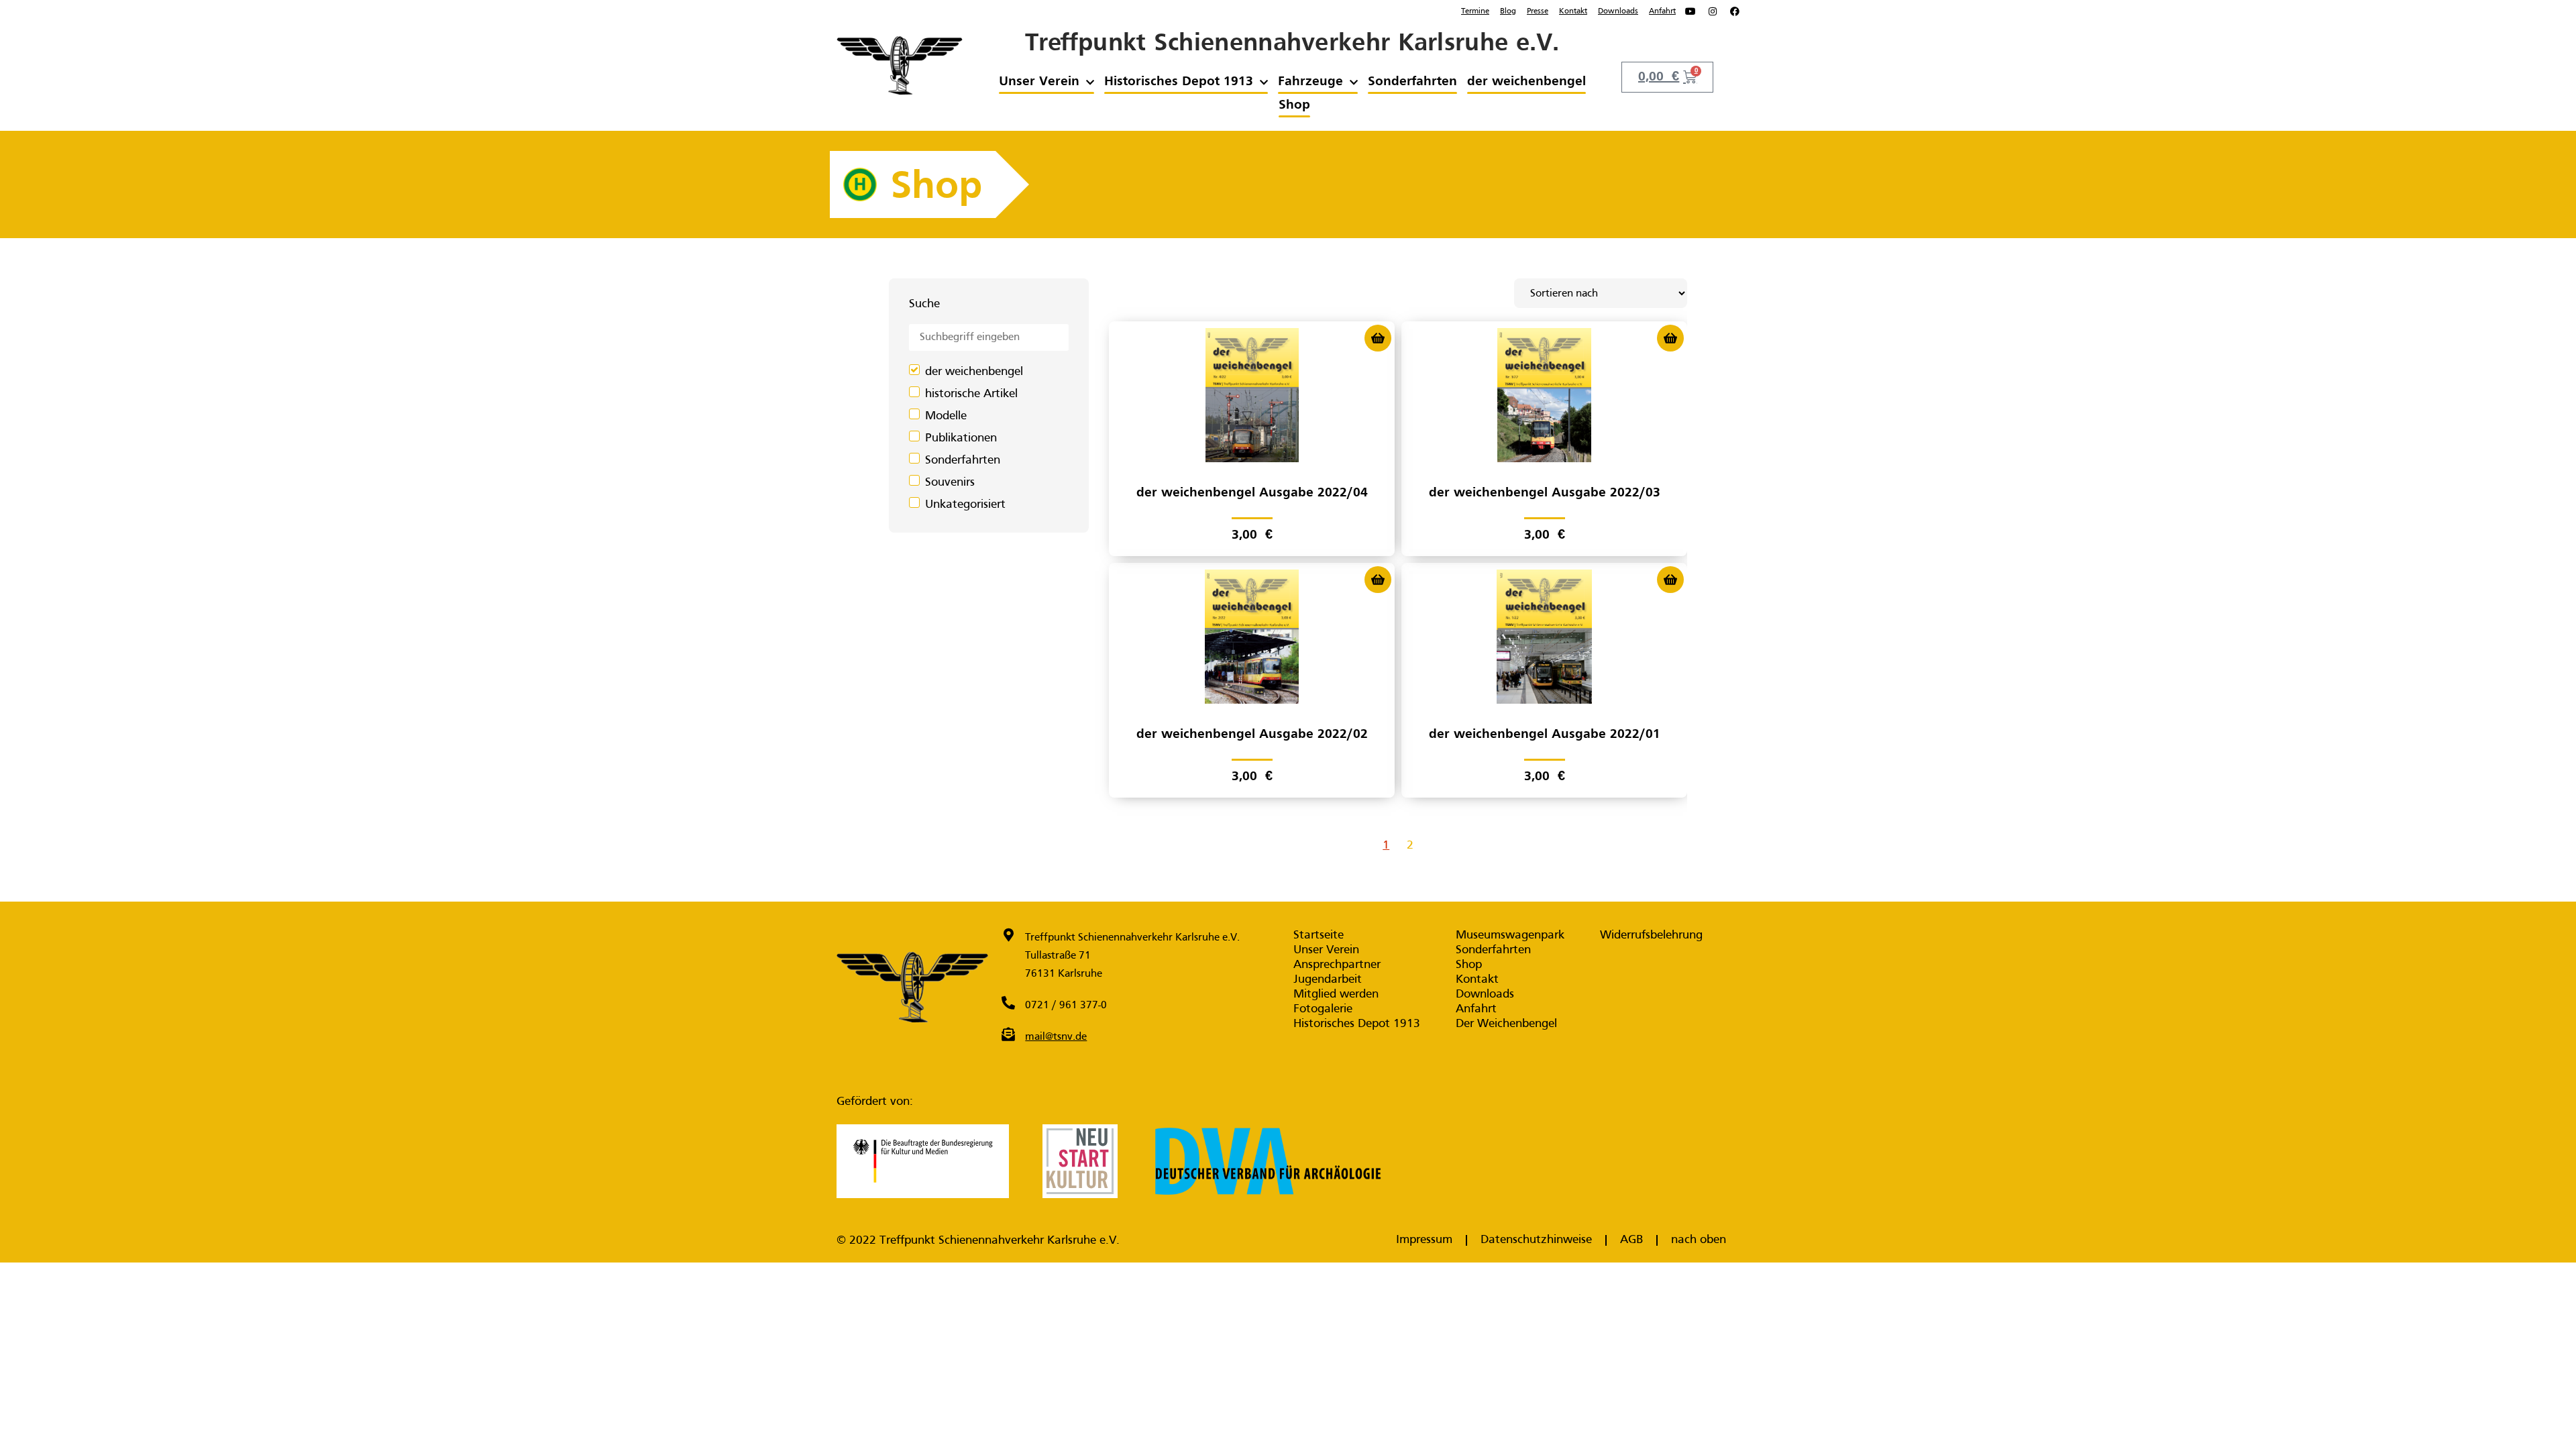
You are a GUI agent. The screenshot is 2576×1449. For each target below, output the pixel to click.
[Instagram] (1713, 11)
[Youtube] (1690, 11)
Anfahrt (1662, 11)
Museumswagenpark (1510, 935)
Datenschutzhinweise (1536, 1240)
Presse (1538, 11)
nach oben (1699, 1240)
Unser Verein (1039, 82)
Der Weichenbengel (1506, 1024)
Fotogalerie (1323, 1009)
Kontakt (1573, 11)
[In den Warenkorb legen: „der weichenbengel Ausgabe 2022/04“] (1378, 338)
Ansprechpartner (1337, 965)
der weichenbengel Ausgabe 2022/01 (1545, 735)
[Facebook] (1735, 11)
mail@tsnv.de (1056, 1037)
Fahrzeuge (1310, 82)
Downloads (1618, 11)
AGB (1631, 1240)
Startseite (1319, 935)
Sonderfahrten (1412, 82)
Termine (1475, 11)
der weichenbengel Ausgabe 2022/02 (1252, 735)
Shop (1294, 105)
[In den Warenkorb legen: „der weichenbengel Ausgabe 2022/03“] (1670, 338)
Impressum (1424, 1240)
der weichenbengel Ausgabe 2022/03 (1545, 493)
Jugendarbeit (1328, 980)
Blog (1508, 11)
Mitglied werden (1336, 995)
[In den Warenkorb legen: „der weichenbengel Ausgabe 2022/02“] (1378, 580)
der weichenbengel (1526, 82)
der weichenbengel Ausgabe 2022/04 (1252, 493)
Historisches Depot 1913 (1179, 82)
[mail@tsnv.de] (1008, 1034)
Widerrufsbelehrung (1651, 935)
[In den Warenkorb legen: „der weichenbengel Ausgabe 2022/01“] (1670, 580)
